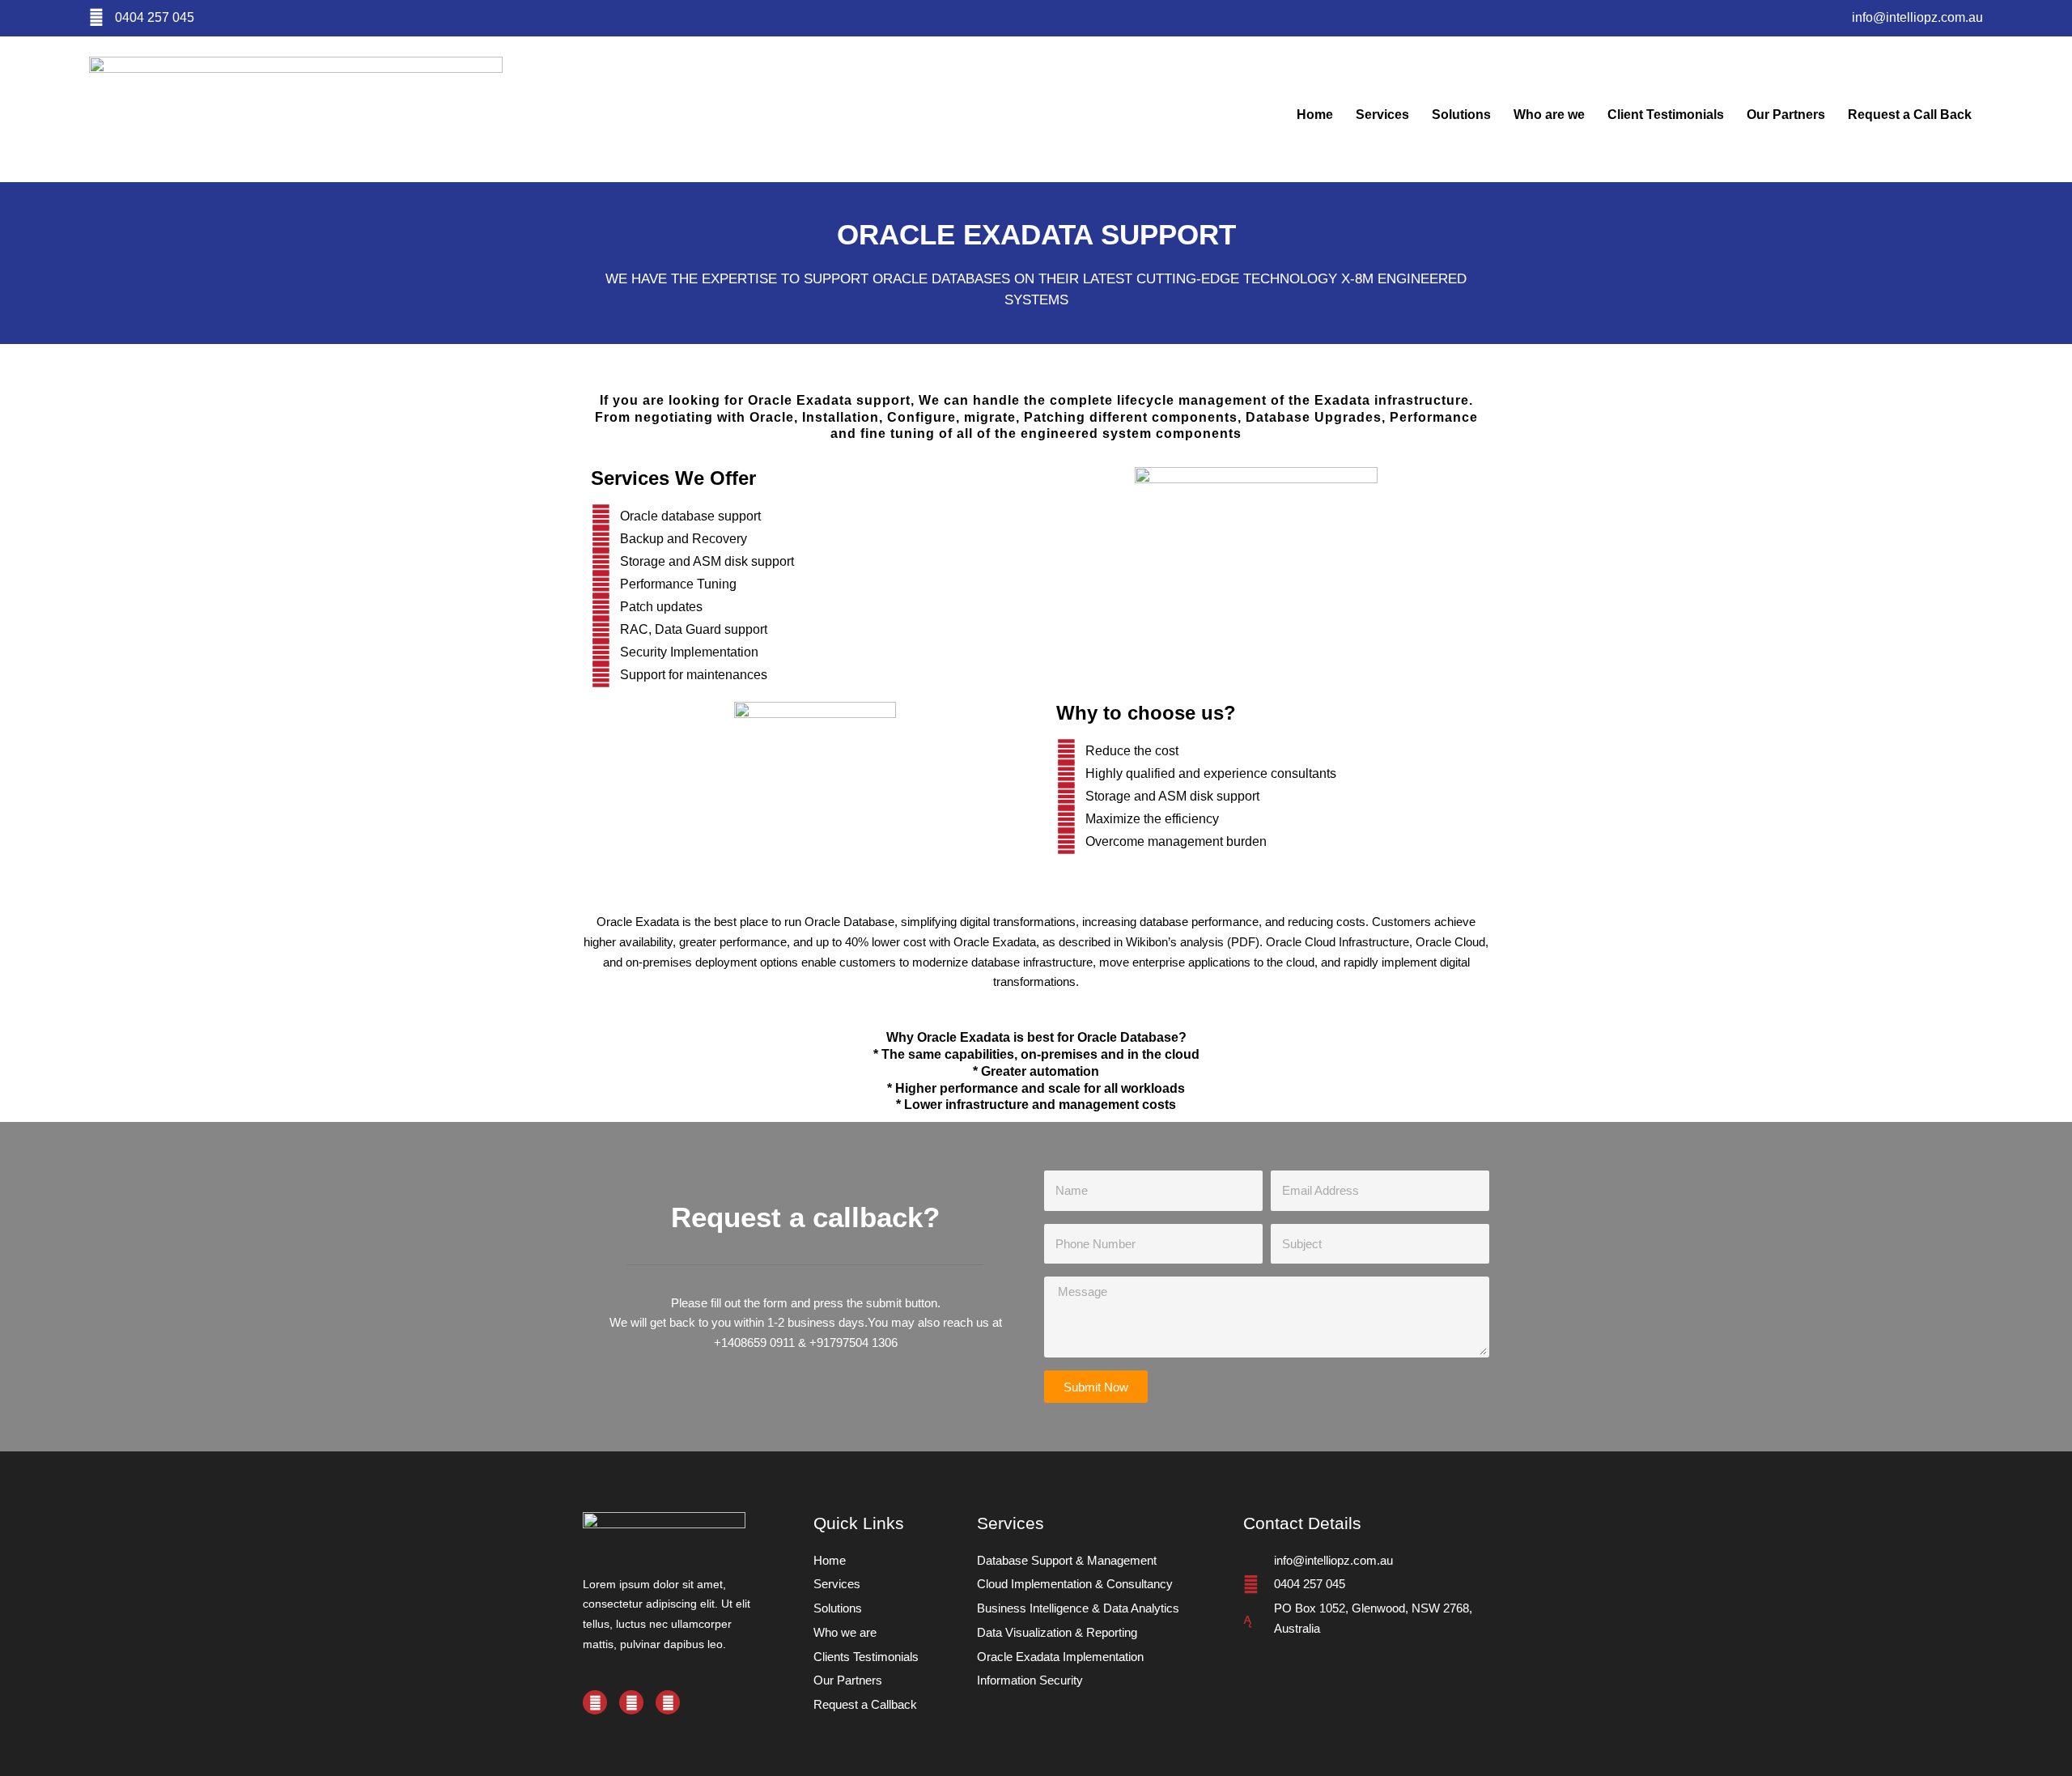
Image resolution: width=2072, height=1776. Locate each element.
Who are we (1549, 115)
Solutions (1461, 115)
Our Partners (1786, 115)
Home (1315, 115)
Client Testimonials (1666, 115)
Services (1382, 115)
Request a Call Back (1910, 115)
